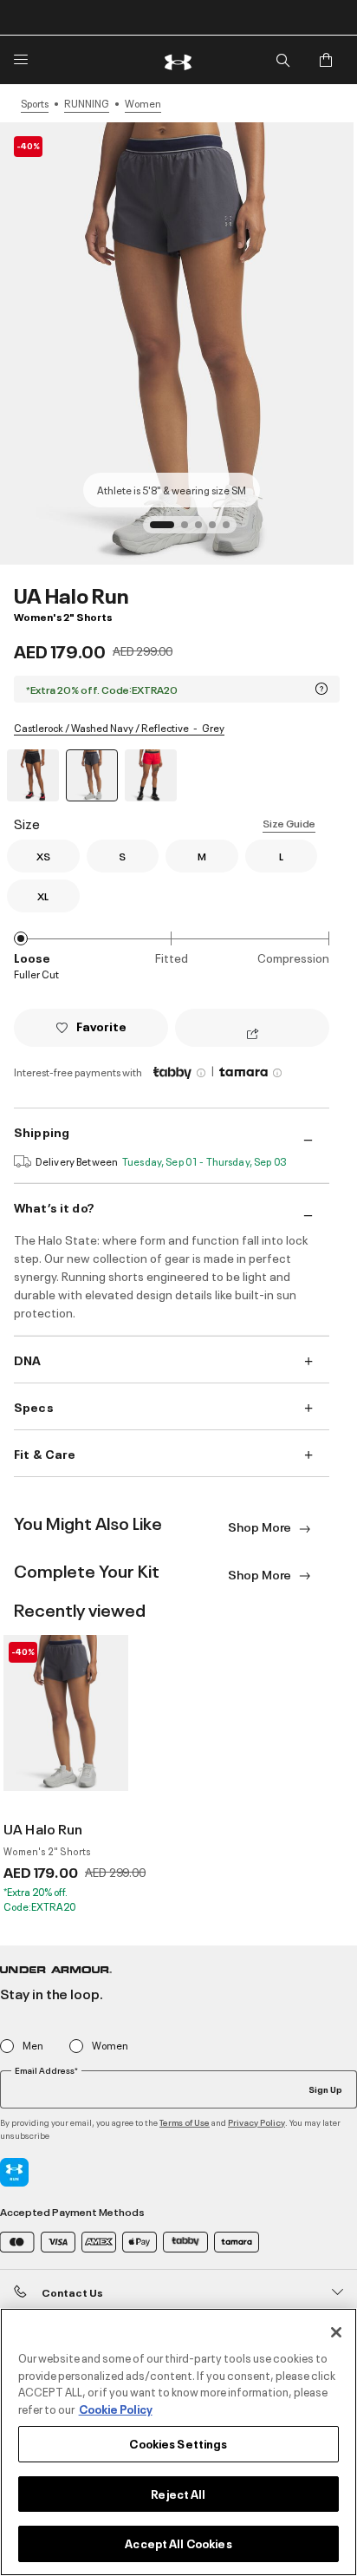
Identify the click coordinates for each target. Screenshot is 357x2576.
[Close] (336, 2332)
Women (143, 103)
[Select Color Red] (151, 775)
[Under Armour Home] (178, 60)
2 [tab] (190, 530)
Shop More (261, 1526)
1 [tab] (159, 530)
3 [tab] (204, 530)
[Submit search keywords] (282, 60)
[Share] (253, 1035)
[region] (178, 2442)
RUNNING (87, 103)
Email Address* (46, 2070)
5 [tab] (231, 530)
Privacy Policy (256, 2122)
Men (33, 2046)
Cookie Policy (116, 2409)
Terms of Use (185, 2122)
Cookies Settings (178, 2443)
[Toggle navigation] (21, 60)
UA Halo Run (43, 1828)
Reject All (178, 2494)
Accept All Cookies (178, 2543)
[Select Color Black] (33, 775)
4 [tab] (217, 530)
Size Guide (289, 823)
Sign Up (325, 2089)
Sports (35, 103)
